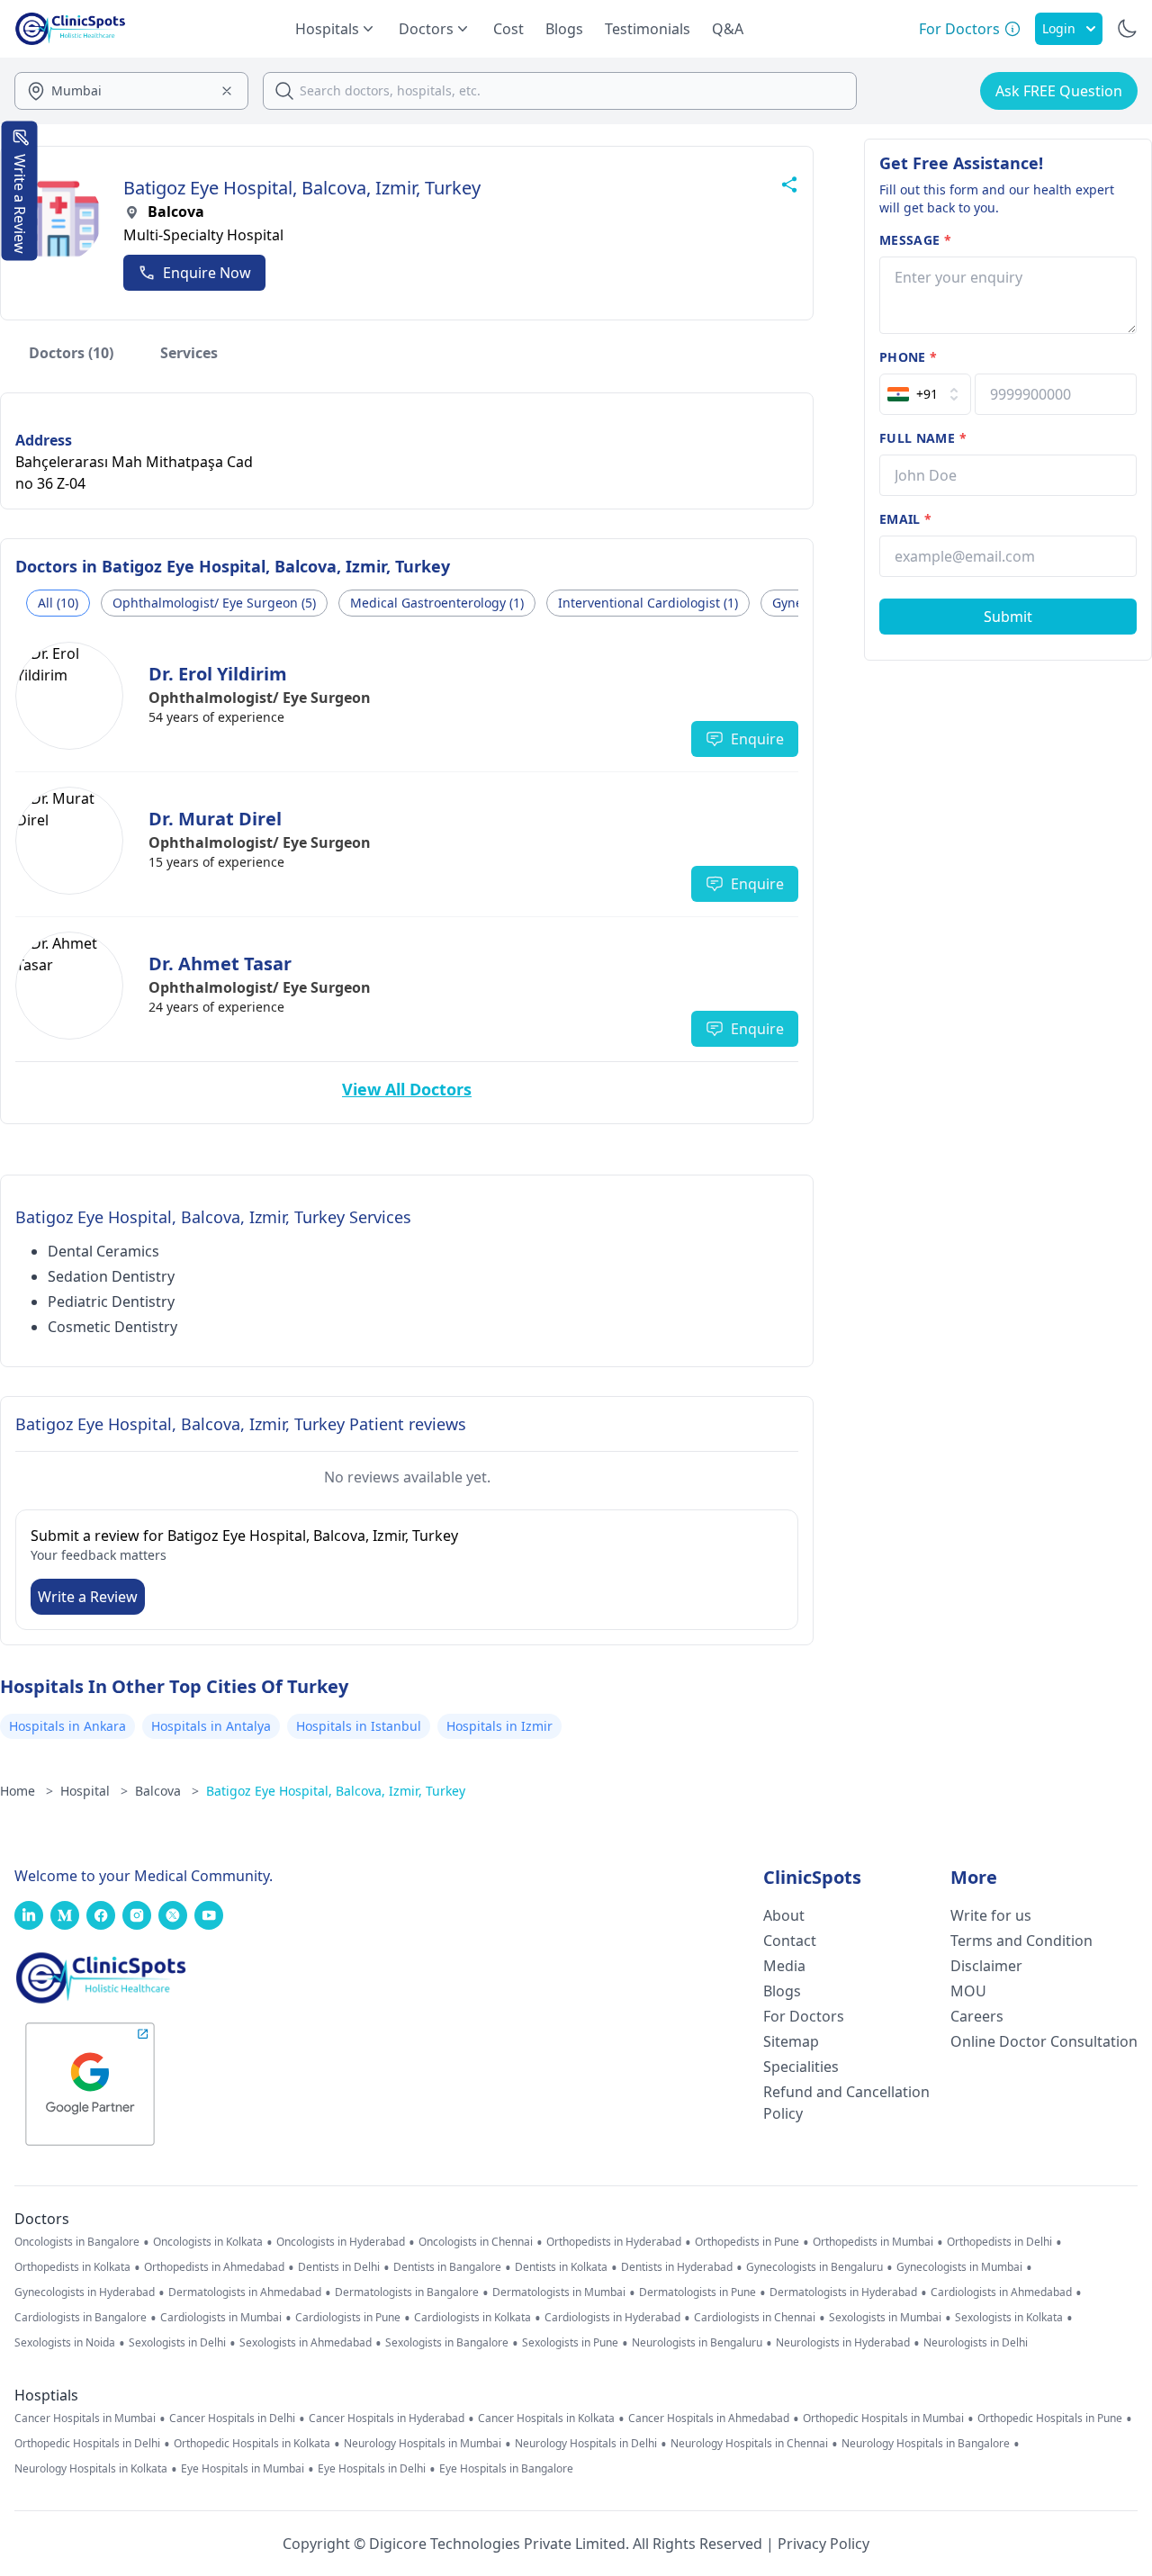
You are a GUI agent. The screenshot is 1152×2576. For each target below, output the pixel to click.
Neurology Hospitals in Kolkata (91, 2469)
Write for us (991, 1915)
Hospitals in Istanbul (359, 1726)
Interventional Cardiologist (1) (648, 603)
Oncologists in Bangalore (77, 2242)
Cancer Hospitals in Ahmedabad (709, 2418)
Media (784, 1966)
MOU (968, 1991)
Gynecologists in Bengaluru (814, 2267)
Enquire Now (207, 273)
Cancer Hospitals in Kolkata (546, 2418)
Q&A (728, 29)
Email (905, 519)
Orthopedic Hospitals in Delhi (87, 2444)
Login (1059, 28)
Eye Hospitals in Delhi (372, 2469)
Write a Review (88, 1597)
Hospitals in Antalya (211, 1726)
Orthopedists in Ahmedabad (214, 2267)
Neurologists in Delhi (976, 2343)
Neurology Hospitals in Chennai (749, 2444)
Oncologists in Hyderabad (341, 2242)
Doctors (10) (71, 353)
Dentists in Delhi (339, 2267)
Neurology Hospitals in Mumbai (423, 2444)
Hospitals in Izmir (499, 1726)
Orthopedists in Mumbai (873, 2242)
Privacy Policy (823, 2544)
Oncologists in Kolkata (208, 2242)
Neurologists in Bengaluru (697, 2343)
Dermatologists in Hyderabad (843, 2292)
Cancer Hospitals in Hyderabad (387, 2418)
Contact (790, 1941)
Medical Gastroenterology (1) (437, 603)
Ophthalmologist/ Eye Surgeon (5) (214, 603)
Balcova (167, 1791)
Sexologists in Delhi (177, 2343)
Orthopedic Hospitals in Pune (1050, 2418)
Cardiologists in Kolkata (472, 2318)
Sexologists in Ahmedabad (306, 2343)
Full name (923, 438)
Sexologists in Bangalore (447, 2343)
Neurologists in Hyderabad (843, 2343)
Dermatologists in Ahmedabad (245, 2292)
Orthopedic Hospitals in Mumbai (883, 2418)
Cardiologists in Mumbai (221, 2318)
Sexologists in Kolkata (1009, 2318)
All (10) (58, 603)
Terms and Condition (1021, 1941)
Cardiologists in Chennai (755, 2318)
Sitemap (791, 2041)
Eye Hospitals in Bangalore (506, 2469)
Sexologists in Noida (65, 2343)
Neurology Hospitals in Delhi (586, 2444)
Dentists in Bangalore (447, 2267)
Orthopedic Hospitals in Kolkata (252, 2444)
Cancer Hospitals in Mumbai (85, 2418)
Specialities (801, 2067)
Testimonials (648, 29)
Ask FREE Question (1059, 91)
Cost (508, 29)
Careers (977, 2016)
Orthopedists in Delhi (999, 2242)
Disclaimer (986, 1966)
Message (915, 240)
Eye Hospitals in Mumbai (243, 2469)
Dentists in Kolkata (561, 2267)
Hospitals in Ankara (67, 1726)
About (784, 1915)
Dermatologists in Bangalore (407, 2292)
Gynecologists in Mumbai (959, 2267)
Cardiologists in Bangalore (81, 2318)
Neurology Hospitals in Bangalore (926, 2444)
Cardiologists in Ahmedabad (1001, 2292)
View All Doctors (407, 1089)
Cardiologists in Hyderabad (612, 2318)
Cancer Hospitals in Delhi (232, 2418)
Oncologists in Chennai (476, 2242)
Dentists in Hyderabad (677, 2267)
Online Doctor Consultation (1044, 2041)
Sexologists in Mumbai (885, 2318)
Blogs (564, 29)
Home (27, 1791)
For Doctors (804, 2016)
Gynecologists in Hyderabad (85, 2292)
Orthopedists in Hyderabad (614, 2242)
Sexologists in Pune (570, 2343)
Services (189, 353)
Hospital (94, 1791)
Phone (908, 357)
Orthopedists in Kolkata (72, 2267)
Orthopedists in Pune (747, 2242)
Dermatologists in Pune (697, 2292)
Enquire (757, 739)
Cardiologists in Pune (348, 2318)
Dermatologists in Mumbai (559, 2292)
